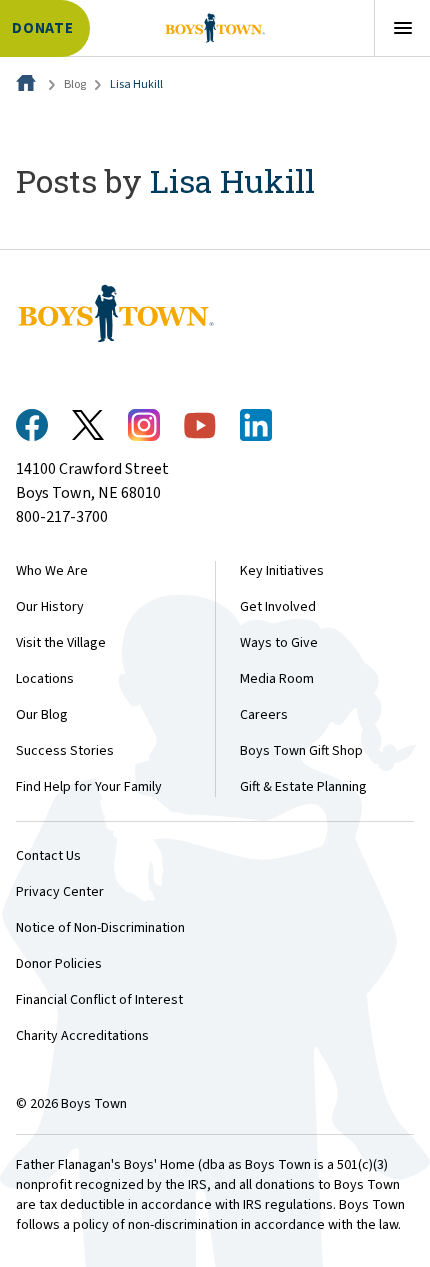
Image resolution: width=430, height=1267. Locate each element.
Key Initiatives (282, 571)
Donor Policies (59, 964)
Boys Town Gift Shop (301, 751)
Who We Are (52, 571)
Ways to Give (279, 643)
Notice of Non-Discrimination (100, 928)
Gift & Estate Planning (303, 787)
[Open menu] (402, 28)
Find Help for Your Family (89, 787)
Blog (75, 84)
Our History (50, 607)
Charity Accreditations (82, 1036)
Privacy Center (60, 892)
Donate (43, 28)
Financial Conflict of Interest (99, 1000)
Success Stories (65, 751)
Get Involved (278, 607)
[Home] (28, 84)
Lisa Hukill (136, 84)
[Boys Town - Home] (214, 28)
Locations (45, 679)
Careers (264, 715)
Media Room (277, 679)
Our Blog (42, 715)
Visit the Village (61, 643)
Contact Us (48, 856)
